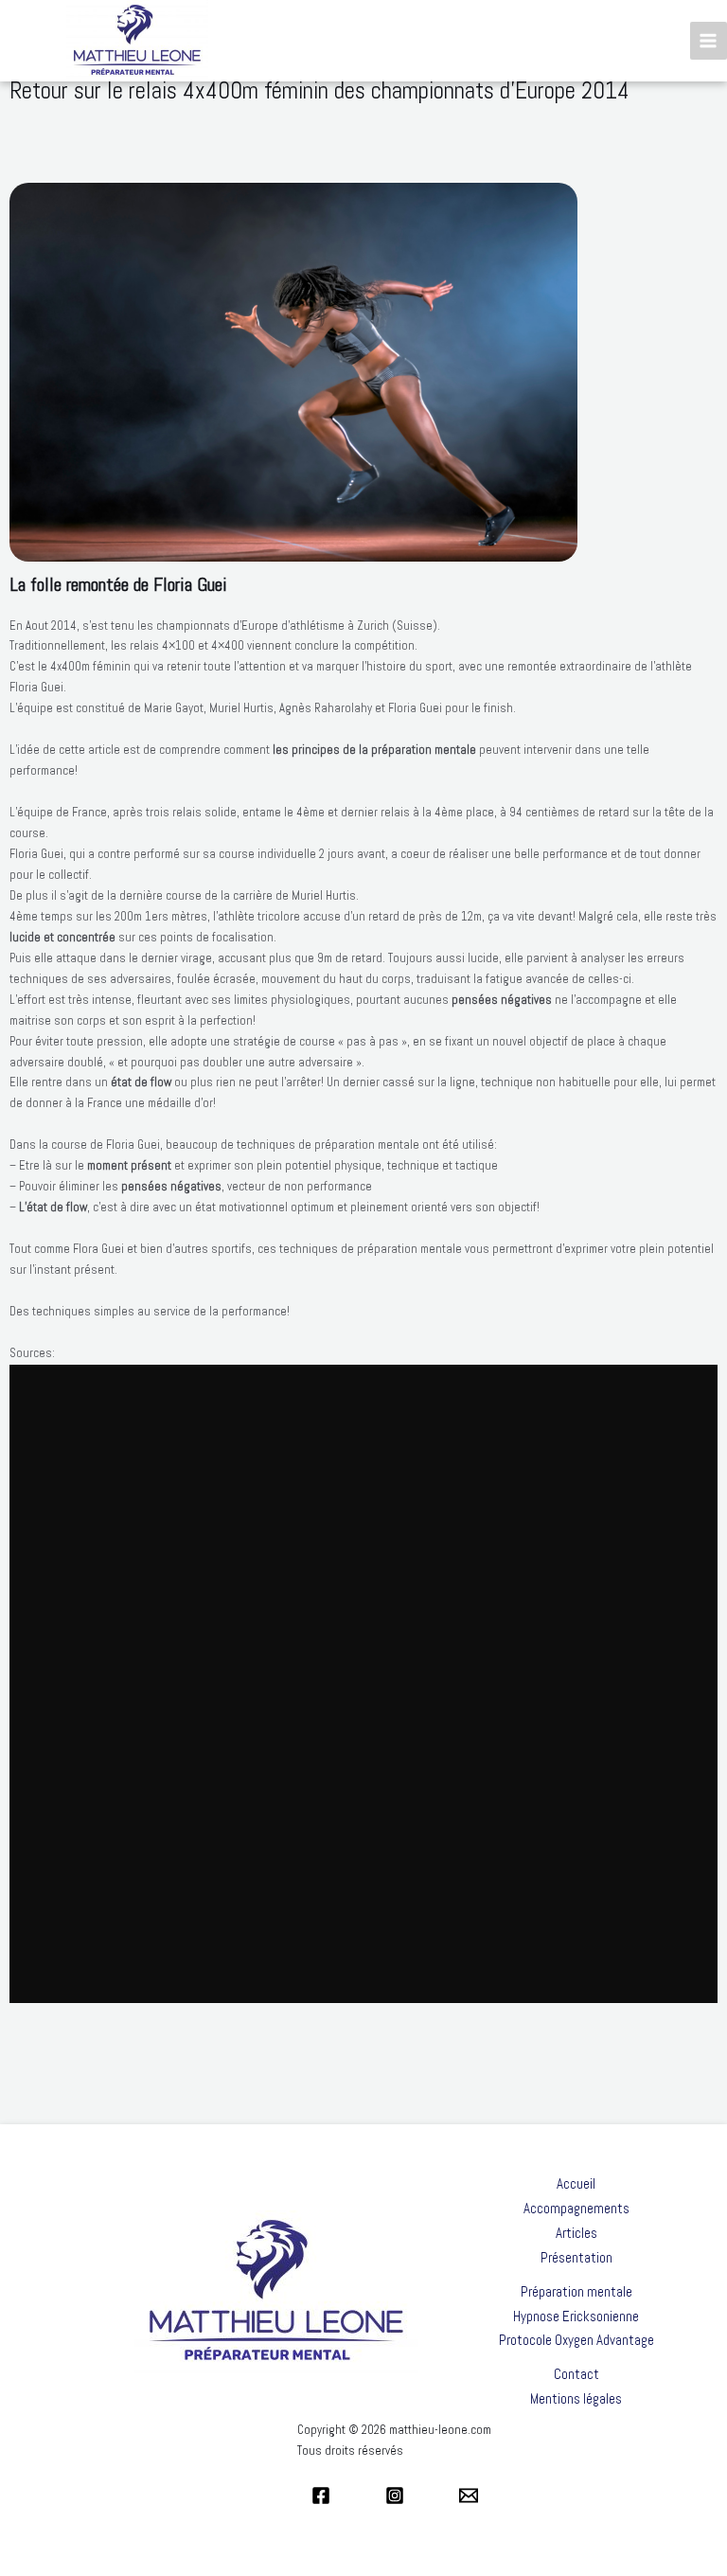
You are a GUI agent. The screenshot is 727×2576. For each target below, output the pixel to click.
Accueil (576, 2183)
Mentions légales (576, 2398)
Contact (576, 2374)
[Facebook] (321, 2495)
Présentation (576, 2257)
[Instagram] (395, 2495)
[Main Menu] (709, 40)
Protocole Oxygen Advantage (576, 2340)
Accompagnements (576, 2208)
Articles (576, 2233)
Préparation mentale (576, 2291)
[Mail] (469, 2495)
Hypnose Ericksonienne (576, 2316)
